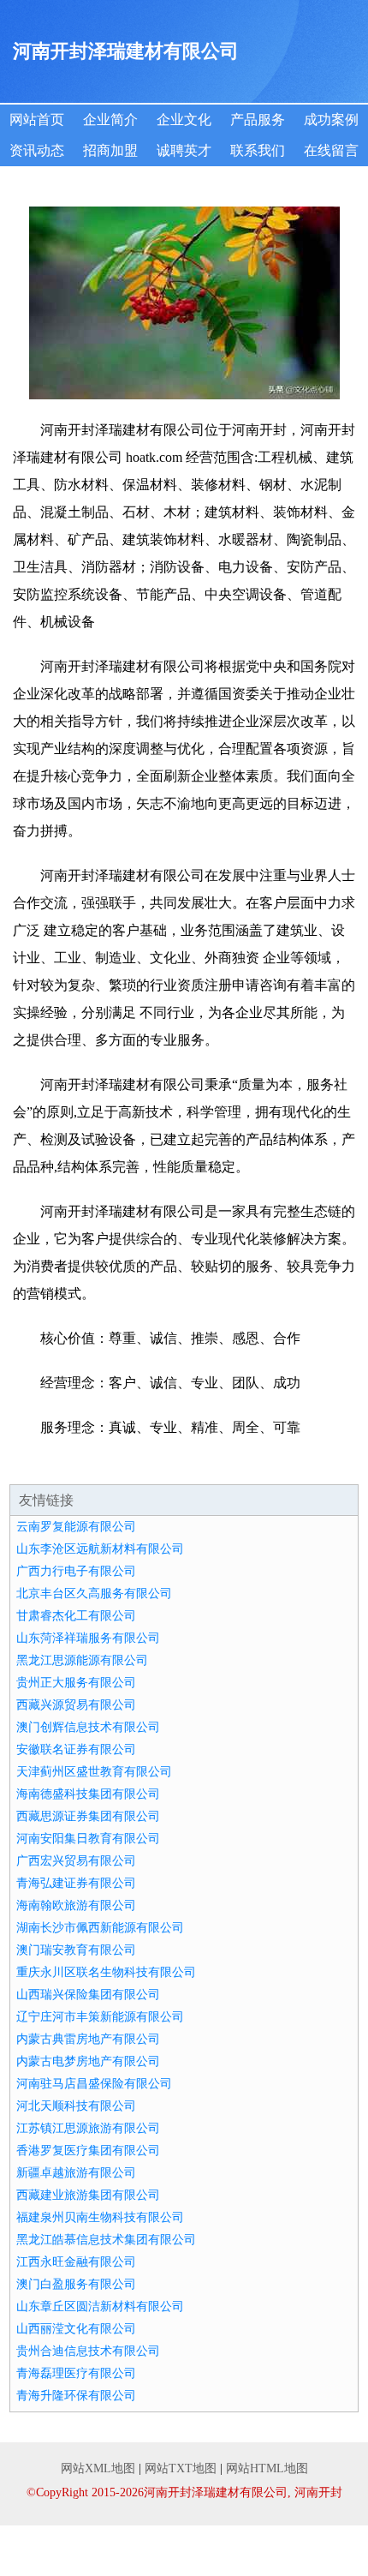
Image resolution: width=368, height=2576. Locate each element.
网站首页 (37, 120)
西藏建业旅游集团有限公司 (88, 2195)
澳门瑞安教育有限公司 (76, 1950)
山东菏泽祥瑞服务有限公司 (88, 1638)
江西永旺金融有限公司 (76, 2262)
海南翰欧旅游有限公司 (76, 1905)
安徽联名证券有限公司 (76, 1749)
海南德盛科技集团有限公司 (88, 1794)
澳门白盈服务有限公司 (76, 2284)
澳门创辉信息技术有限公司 (88, 1727)
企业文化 (184, 120)
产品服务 (258, 120)
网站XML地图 (98, 2468)
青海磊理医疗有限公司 (76, 2373)
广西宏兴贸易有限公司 (76, 1861)
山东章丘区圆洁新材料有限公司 (100, 2306)
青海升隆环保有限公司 (76, 2396)
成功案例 (331, 120)
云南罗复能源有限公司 (76, 1527)
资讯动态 (37, 150)
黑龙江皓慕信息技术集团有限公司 (106, 2240)
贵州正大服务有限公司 (76, 1683)
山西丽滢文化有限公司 (76, 2329)
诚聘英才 (184, 150)
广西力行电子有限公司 (76, 1571)
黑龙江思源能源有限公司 (82, 1660)
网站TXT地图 (181, 2468)
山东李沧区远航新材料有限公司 (100, 1549)
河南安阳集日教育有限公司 (88, 1839)
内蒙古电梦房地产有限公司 (88, 2061)
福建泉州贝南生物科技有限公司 (100, 2217)
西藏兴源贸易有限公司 (76, 1705)
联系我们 (258, 150)
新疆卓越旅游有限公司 (76, 2173)
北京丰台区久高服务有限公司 (94, 1594)
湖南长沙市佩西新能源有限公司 (100, 1928)
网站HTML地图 (267, 2468)
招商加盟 (110, 150)
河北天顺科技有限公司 (76, 2106)
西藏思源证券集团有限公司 (88, 1816)
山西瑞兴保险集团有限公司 (88, 1995)
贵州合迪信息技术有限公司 (88, 2351)
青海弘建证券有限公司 (76, 1883)
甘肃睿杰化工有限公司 (76, 1616)
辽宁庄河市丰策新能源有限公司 (100, 2017)
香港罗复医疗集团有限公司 (88, 2151)
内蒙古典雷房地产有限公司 (88, 2039)
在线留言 (331, 150)
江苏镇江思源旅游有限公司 (88, 2128)
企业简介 (110, 120)
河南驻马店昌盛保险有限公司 (94, 2084)
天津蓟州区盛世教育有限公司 (94, 1772)
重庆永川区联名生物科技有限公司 (106, 1972)
